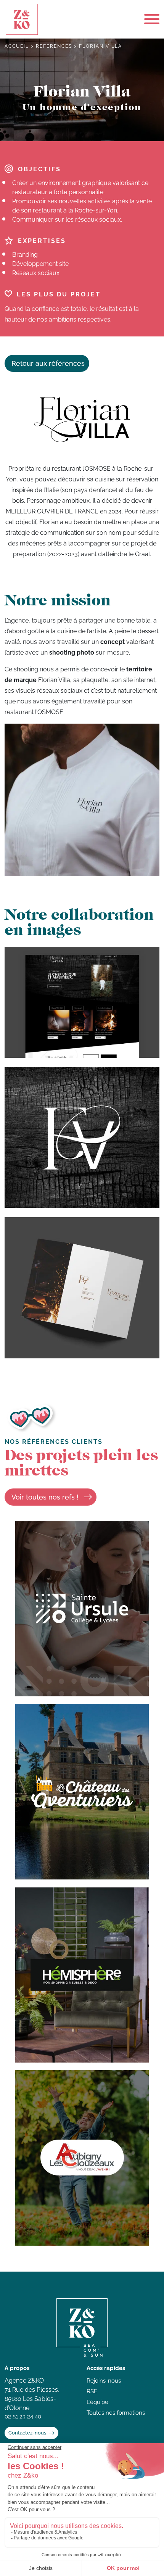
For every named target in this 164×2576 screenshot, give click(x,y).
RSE (92, 2391)
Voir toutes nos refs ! (45, 1497)
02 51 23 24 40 (23, 2417)
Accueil (17, 46)
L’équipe (97, 2402)
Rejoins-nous (104, 2381)
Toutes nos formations (116, 2413)
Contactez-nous (27, 2433)
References (54, 46)
